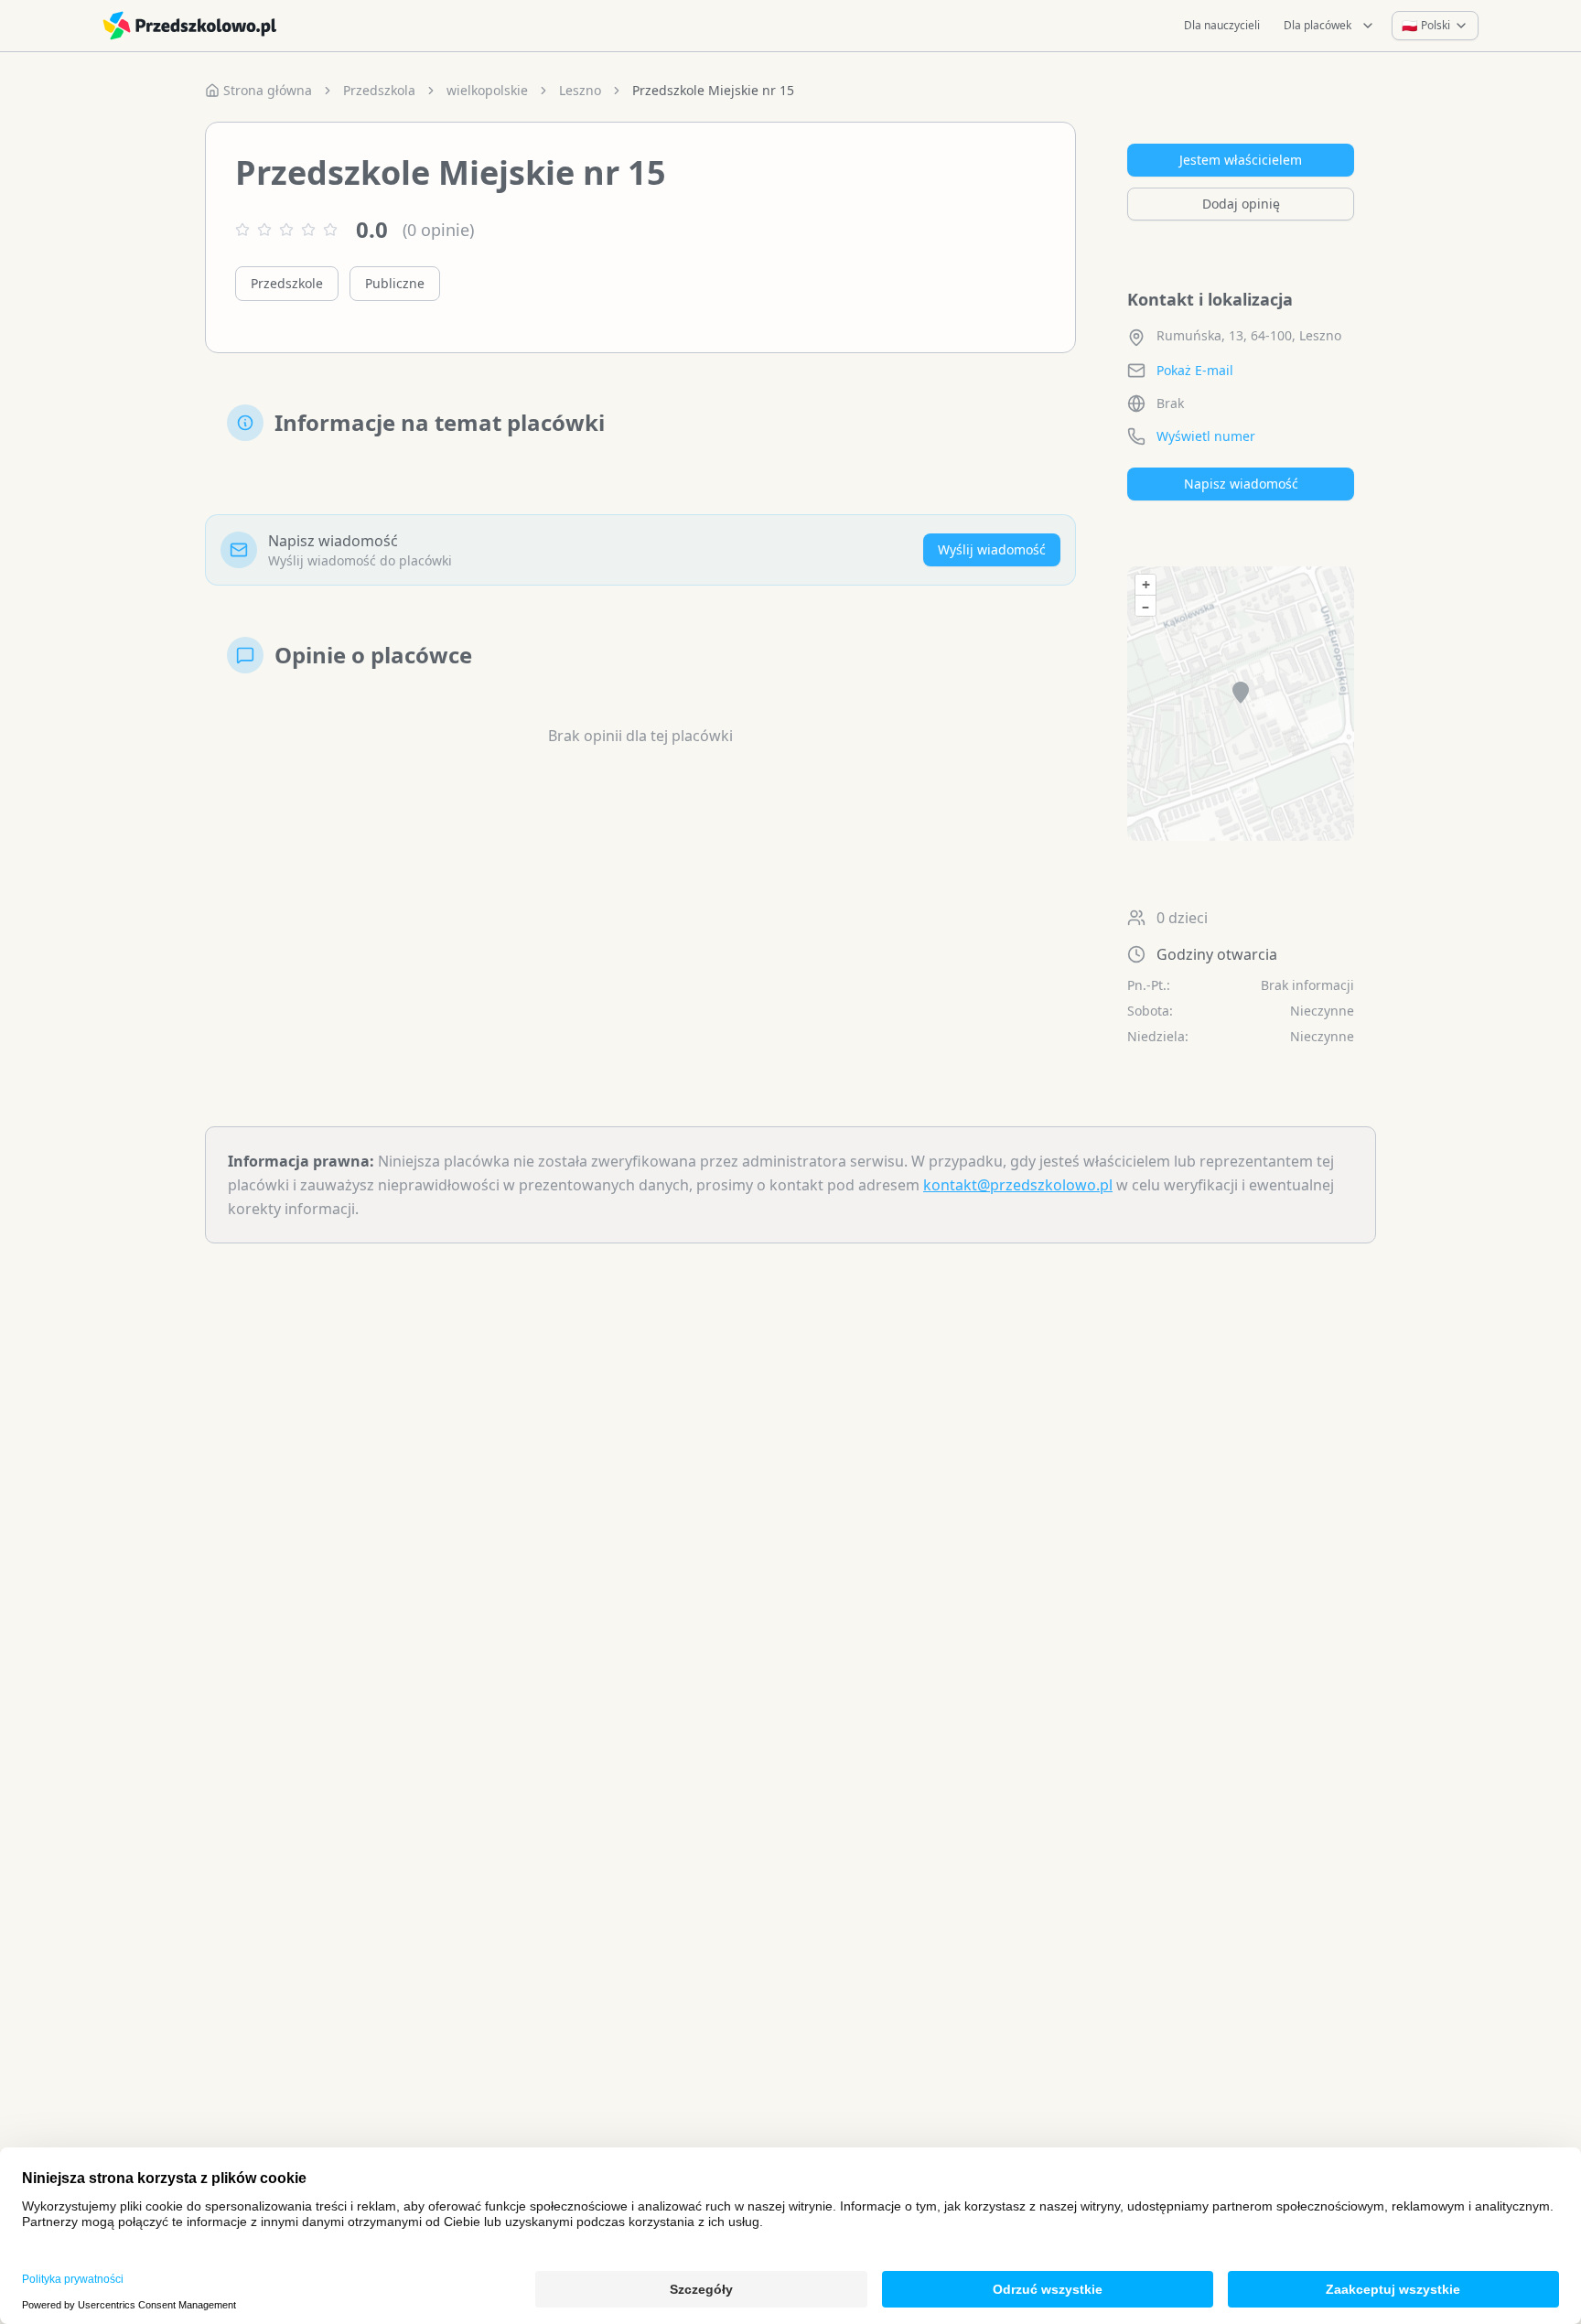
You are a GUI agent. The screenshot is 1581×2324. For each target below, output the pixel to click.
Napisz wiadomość (1241, 484)
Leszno (580, 90)
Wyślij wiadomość (992, 549)
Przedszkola (379, 90)
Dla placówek (1317, 25)
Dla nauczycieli (1222, 25)
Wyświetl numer (1206, 436)
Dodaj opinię (1241, 204)
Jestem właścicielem (1241, 160)
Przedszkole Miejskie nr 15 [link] (713, 90)
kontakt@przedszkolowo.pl (1018, 1185)
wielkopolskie (487, 90)
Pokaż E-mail (1195, 370)
